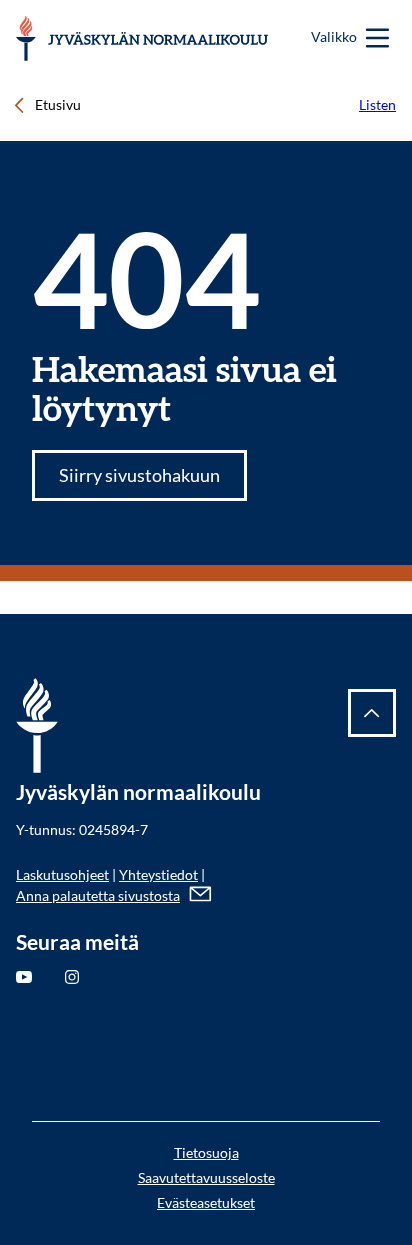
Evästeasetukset (206, 1202)
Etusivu (58, 104)
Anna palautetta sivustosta (98, 895)
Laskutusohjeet (62, 874)
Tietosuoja (206, 1152)
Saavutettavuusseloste (206, 1177)
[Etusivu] (143, 38)
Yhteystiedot (158, 874)
